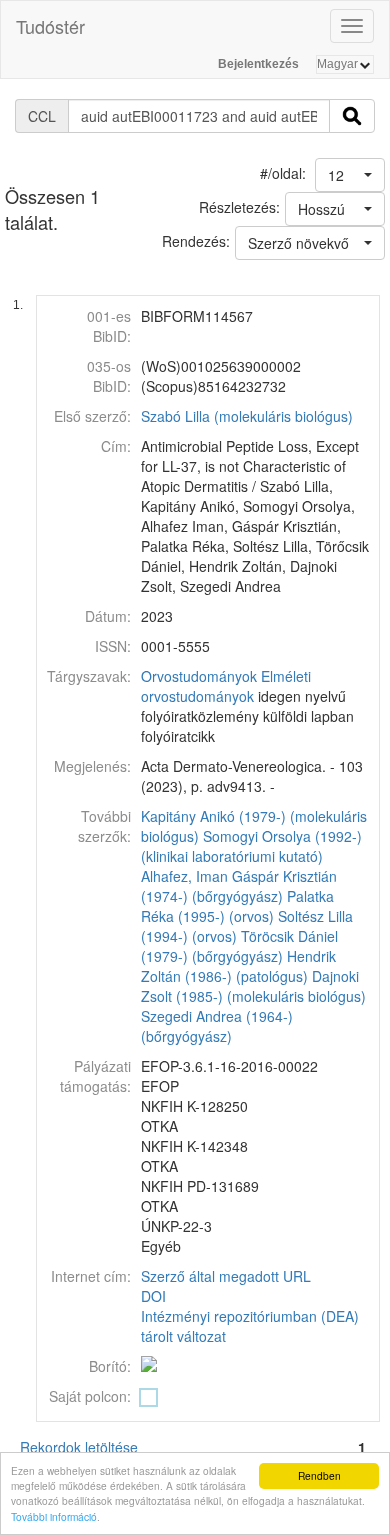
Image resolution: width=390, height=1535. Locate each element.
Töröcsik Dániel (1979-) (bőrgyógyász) (239, 946)
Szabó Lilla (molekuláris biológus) (247, 416)
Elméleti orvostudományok (226, 686)
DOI (153, 1296)
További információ (54, 1516)
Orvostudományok (199, 676)
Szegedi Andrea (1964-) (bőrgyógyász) (217, 1026)
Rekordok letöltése (79, 1447)
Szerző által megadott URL (226, 1276)
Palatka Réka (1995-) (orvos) (237, 906)
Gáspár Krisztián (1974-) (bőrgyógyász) (239, 886)
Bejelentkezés (258, 64)
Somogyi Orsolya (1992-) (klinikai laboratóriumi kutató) (251, 846)
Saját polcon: (90, 1396)
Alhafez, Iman (184, 876)
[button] (350, 175)
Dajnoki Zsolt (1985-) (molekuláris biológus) (253, 986)
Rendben (319, 1475)
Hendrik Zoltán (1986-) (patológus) (238, 966)
